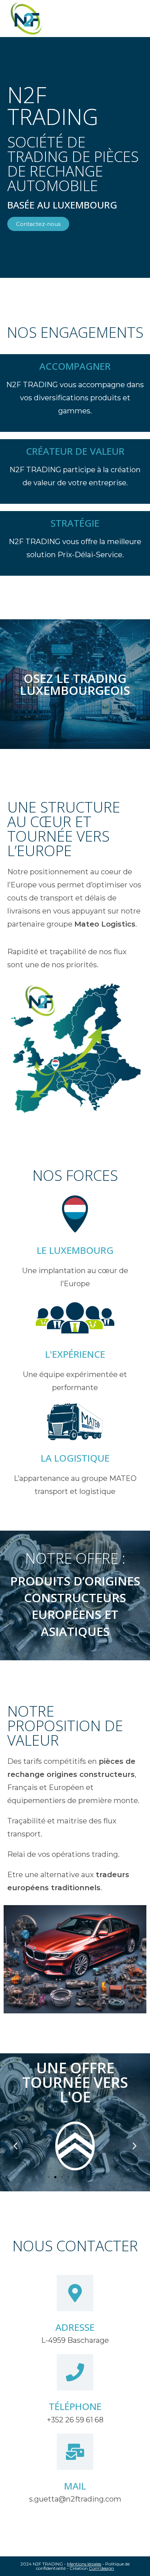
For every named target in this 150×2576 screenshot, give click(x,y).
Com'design (101, 2568)
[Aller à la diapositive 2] (55, 2177)
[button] (15, 2146)
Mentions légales (84, 2564)
